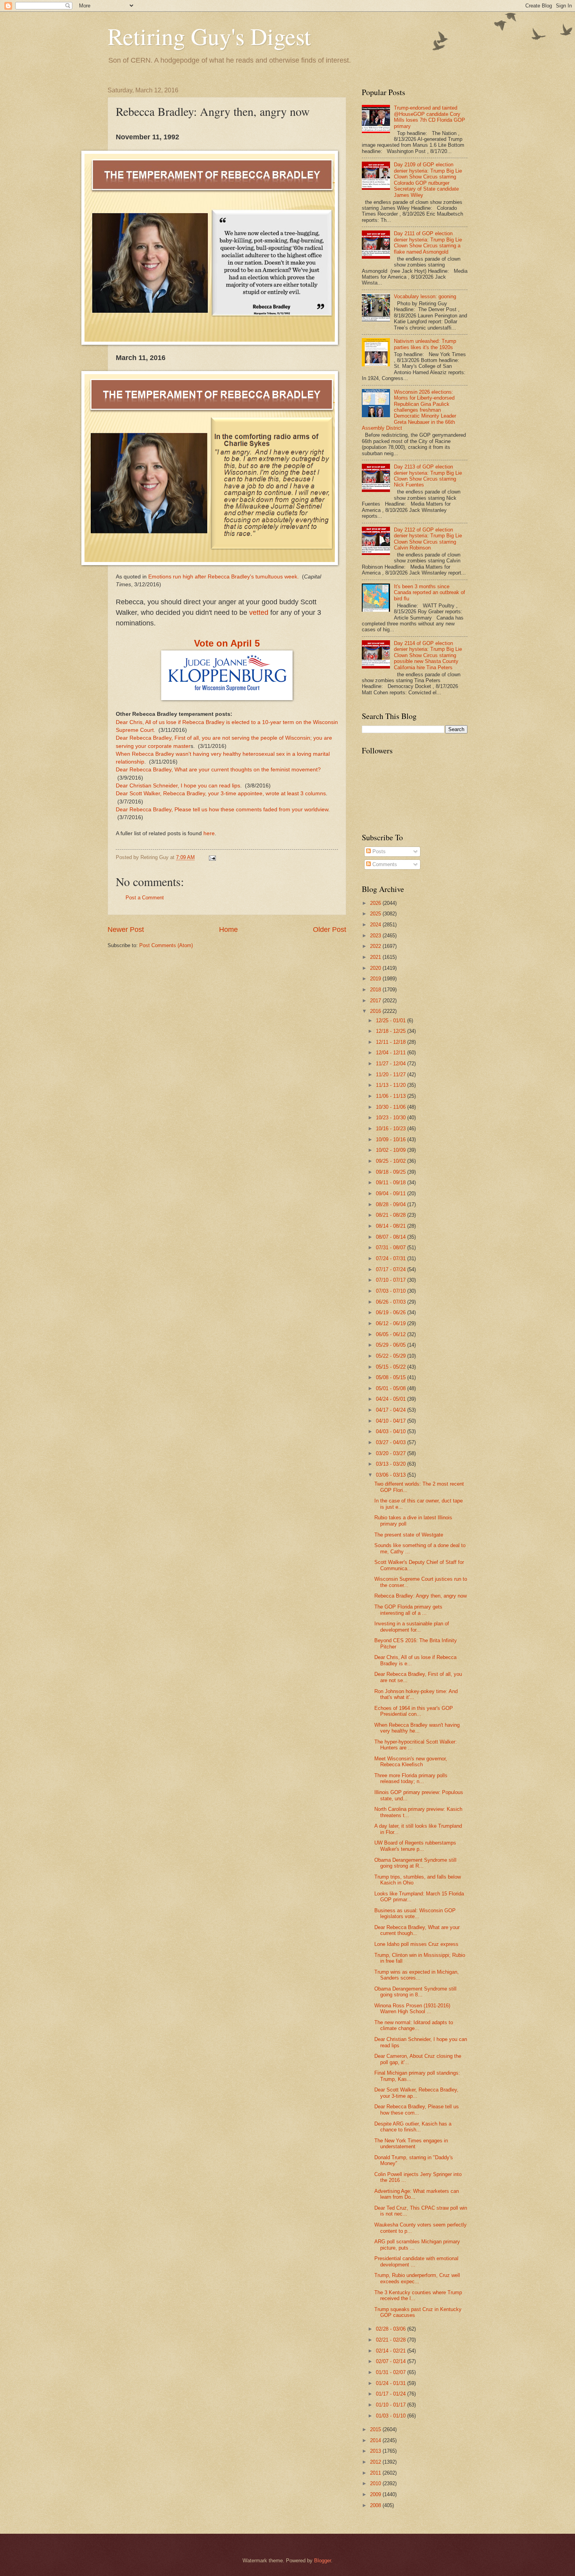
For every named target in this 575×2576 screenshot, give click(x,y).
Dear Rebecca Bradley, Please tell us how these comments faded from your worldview (222, 810)
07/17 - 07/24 (392, 1269)
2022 (376, 946)
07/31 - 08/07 (392, 1247)
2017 (376, 1001)
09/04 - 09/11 (392, 1193)
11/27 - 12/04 (392, 1064)
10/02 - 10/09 (392, 1150)
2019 (376, 979)
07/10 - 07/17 (392, 1280)
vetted (259, 612)
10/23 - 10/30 (392, 1118)
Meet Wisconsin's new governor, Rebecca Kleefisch (411, 1762)
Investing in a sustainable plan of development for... (412, 1627)
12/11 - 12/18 (392, 1042)
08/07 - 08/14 (392, 1237)
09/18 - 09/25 (392, 1172)
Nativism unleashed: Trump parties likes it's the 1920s (425, 344)
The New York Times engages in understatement (411, 2144)
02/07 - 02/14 (392, 2361)
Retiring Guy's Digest (209, 36)
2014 (376, 2440)
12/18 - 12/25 (392, 1031)
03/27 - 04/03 (392, 1442)
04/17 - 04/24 (392, 1410)
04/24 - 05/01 (392, 1399)
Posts (378, 851)
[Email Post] (212, 857)
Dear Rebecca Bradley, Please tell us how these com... (417, 2109)
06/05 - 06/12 (392, 1334)
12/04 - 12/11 (392, 1053)
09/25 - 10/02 (392, 1161)
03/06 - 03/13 (392, 1475)
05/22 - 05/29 (392, 1356)
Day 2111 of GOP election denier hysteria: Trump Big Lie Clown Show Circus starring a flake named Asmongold (428, 242)
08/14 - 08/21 (392, 1226)
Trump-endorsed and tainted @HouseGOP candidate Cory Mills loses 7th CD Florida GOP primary (429, 117)
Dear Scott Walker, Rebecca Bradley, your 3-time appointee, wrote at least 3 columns (221, 794)
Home (228, 930)
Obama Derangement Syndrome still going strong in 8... (415, 1992)
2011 (376, 2473)
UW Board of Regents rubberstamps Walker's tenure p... (415, 1846)
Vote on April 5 (227, 643)
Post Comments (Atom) (166, 945)
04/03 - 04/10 (392, 1431)
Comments (384, 864)
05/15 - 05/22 (392, 1367)
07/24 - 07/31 (392, 1258)
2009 (376, 2494)
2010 (376, 2483)
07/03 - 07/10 (392, 1291)
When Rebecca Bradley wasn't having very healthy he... (417, 1728)
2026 (376, 903)
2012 (376, 2462)
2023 (376, 936)
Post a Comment (145, 898)
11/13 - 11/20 (392, 1085)
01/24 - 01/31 (392, 2383)
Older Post (330, 930)
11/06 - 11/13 (392, 1096)
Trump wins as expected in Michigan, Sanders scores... (417, 1975)
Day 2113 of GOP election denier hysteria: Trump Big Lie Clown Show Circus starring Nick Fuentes (428, 476)
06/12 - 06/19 (392, 1323)
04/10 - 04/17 (392, 1421)
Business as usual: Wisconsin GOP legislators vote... (415, 1913)
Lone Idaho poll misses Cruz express (416, 1944)
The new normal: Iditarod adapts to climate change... (414, 2025)
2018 (376, 990)
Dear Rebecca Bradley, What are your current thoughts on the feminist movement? (218, 770)
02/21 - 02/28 (392, 2340)
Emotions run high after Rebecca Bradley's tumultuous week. (224, 577)
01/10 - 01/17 (392, 2405)
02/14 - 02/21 (392, 2351)
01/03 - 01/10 (392, 2416)
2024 (376, 925)
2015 (376, 2429)
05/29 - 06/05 (392, 1345)
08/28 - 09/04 (392, 1204)
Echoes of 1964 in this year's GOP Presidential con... (414, 1711)
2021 (376, 957)
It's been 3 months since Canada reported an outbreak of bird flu (429, 593)
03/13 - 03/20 (392, 1464)
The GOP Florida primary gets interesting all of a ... (408, 1610)
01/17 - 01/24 (392, 2394)
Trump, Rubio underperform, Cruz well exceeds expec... (417, 2278)
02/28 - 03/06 (392, 2329)
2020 (376, 968)
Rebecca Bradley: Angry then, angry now (420, 1596)
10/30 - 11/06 (392, 1107)
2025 (376, 914)
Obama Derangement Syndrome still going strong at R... (415, 1863)
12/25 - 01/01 (392, 1020)
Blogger (323, 2561)
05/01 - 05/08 (392, 1388)
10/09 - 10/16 (392, 1139)
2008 (376, 2505)
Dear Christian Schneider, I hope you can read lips (178, 786)
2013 (376, 2451)
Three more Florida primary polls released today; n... (411, 1778)
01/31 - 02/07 (392, 2372)
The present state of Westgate (409, 1535)
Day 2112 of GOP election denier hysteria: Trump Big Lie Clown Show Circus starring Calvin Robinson (428, 539)
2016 (376, 1011)
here (209, 833)
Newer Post (126, 930)
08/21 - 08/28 (392, 1215)
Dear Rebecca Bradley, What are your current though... (417, 1930)
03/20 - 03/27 (392, 1453)
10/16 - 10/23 (392, 1129)
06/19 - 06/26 (392, 1312)
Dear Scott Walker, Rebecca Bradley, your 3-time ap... (416, 2093)
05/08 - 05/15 (392, 1377)
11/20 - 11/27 (392, 1075)
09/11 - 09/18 (392, 1183)
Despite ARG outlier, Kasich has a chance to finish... (413, 2127)
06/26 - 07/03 (392, 1302)
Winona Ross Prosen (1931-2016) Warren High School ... (412, 2009)
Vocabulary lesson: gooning (425, 296)
